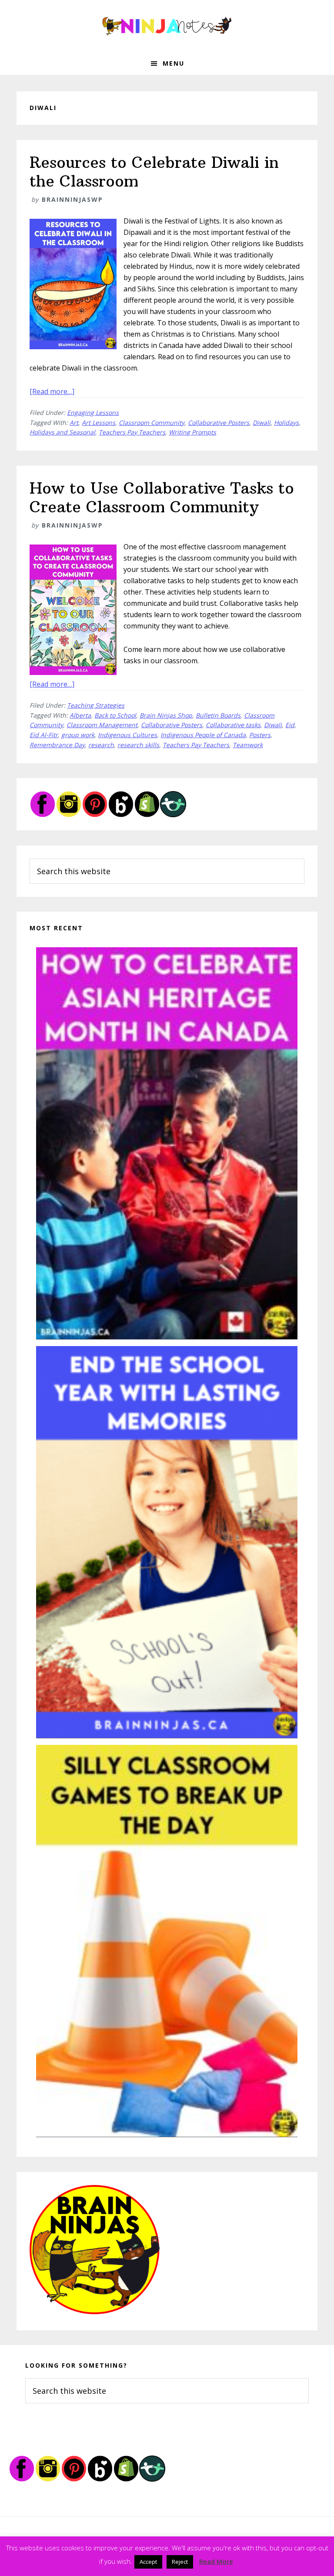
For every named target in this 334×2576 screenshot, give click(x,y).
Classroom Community (152, 423)
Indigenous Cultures (127, 735)
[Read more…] (52, 391)
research (101, 745)
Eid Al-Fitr (44, 735)
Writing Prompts (192, 432)
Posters (260, 735)
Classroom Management (102, 725)
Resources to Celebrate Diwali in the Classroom (154, 172)
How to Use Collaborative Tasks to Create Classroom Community (162, 498)
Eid (290, 725)
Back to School (115, 715)
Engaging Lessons (93, 413)
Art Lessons (99, 423)
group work (78, 735)
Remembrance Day (57, 745)
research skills (138, 745)
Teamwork (248, 745)
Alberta (80, 715)
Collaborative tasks (233, 725)
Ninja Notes (167, 26)
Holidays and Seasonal (62, 432)
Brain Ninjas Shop (166, 715)
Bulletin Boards (218, 715)
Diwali (262, 423)
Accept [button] (148, 2562)
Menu (174, 63)
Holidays (286, 423)
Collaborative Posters (219, 423)
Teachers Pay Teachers (132, 432)
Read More (216, 2561)
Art (74, 423)
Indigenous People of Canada (203, 735)
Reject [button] (180, 2562)
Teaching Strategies (96, 705)
